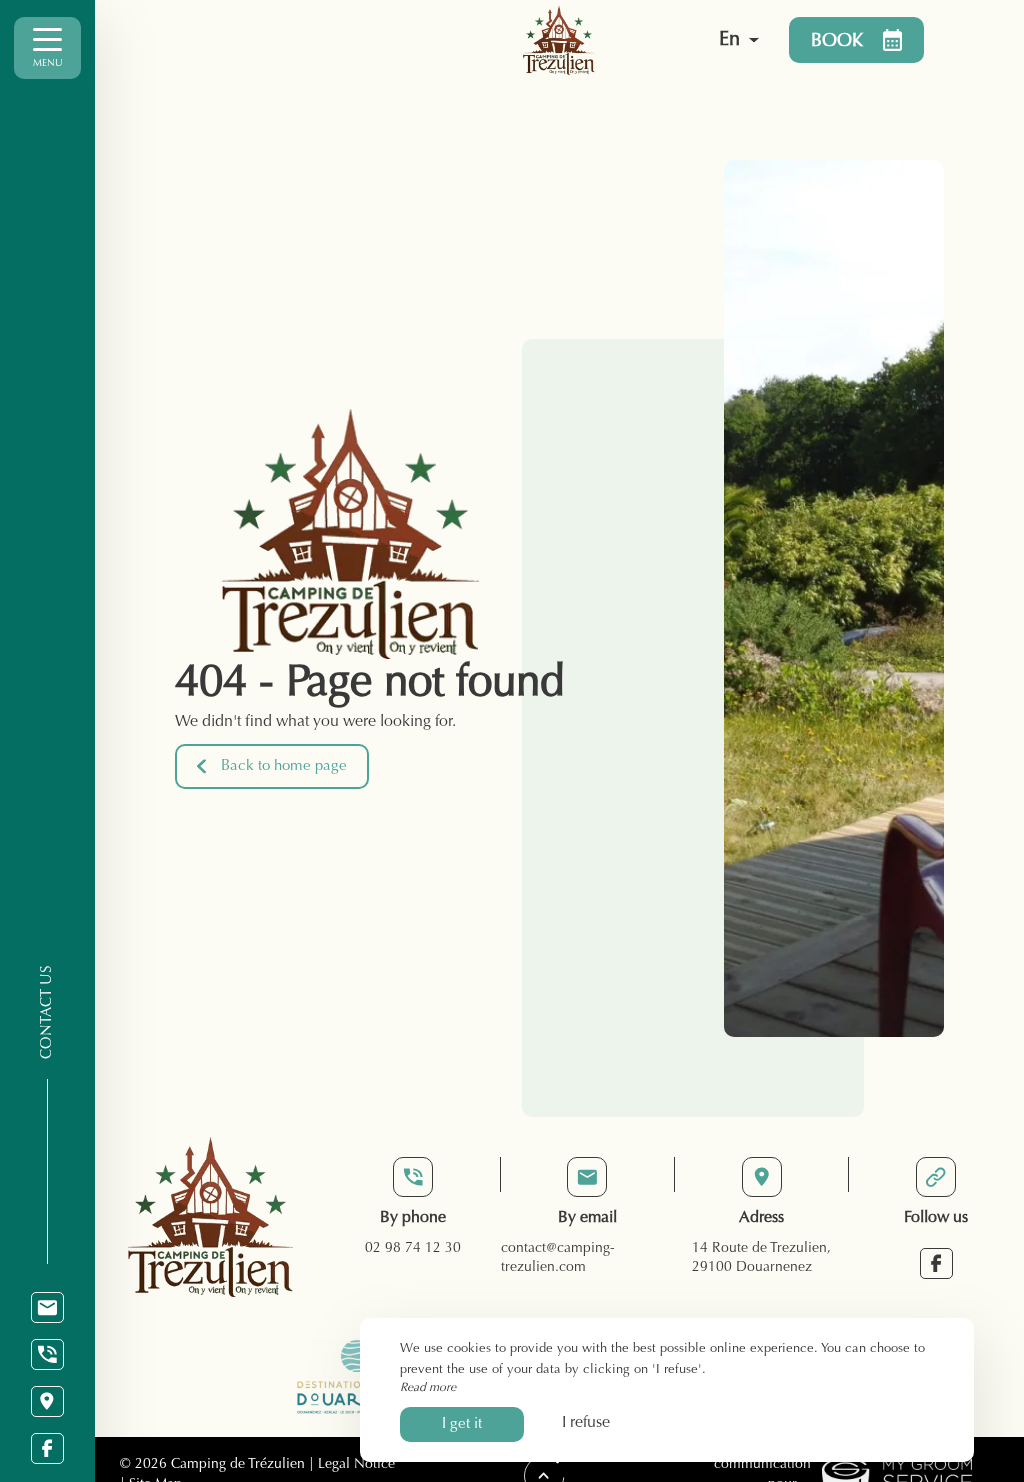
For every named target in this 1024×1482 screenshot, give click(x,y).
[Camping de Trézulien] (559, 40)
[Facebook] (47, 1448)
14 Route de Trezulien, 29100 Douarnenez (761, 1259)
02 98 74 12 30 (413, 1249)
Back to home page (284, 766)
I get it (462, 1424)
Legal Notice (356, 1465)
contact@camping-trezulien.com (558, 1259)
